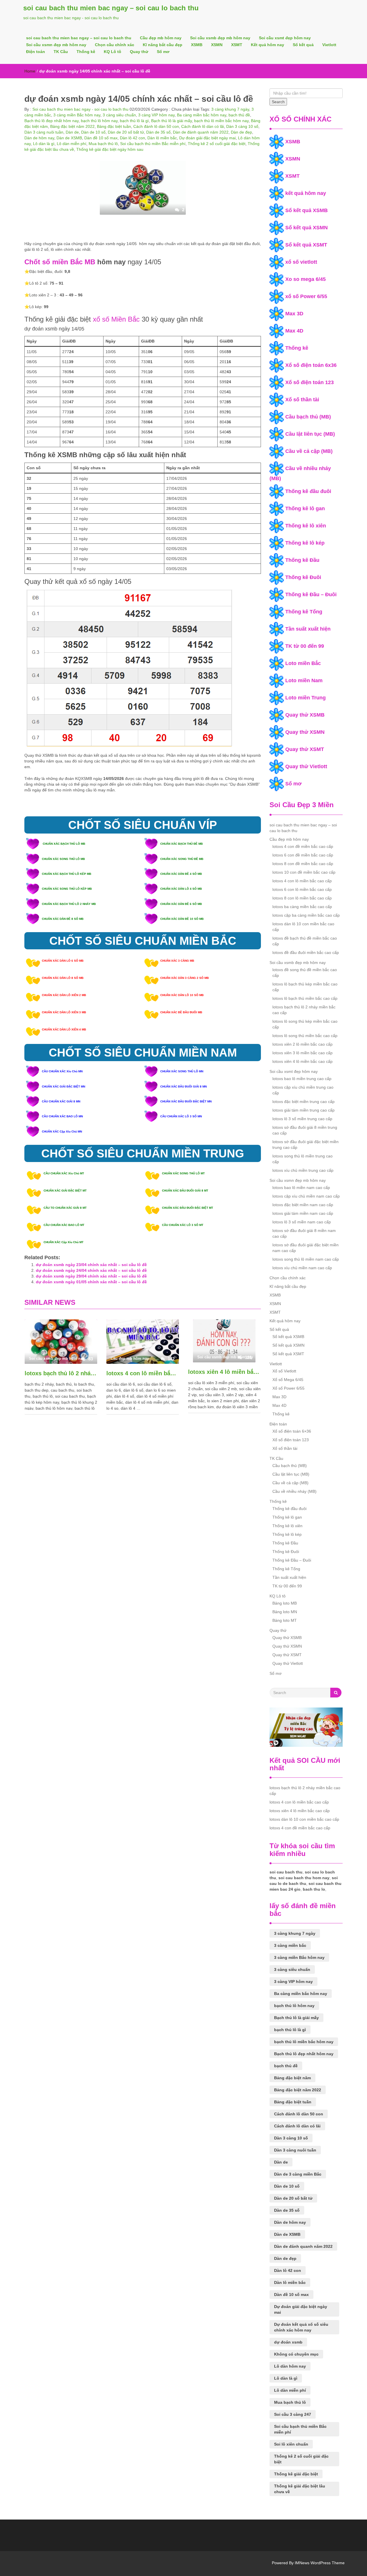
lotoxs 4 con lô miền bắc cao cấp (143, 1373)
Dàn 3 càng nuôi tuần (44, 132)
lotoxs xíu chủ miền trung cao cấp (303, 1170)
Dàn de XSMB (69, 138)
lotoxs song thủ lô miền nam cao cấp (306, 1259)
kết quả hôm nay (306, 193)
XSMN (217, 45)
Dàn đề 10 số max (101, 138)
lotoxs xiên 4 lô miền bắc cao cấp (224, 1372)
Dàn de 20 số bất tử (126, 132)
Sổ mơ (163, 52)
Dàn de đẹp (241, 132)
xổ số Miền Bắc (116, 319)
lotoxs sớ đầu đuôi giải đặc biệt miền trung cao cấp (305, 1145)
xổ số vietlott (301, 262)
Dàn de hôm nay (39, 138)
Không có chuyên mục (296, 2354)
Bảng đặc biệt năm (292, 2078)
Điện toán (36, 52)
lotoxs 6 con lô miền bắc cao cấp (302, 889)
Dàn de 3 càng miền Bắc (298, 2174)
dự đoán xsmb (288, 2342)
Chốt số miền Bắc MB (60, 262)
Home (30, 71)
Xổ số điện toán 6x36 (311, 365)
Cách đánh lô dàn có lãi (203, 126)
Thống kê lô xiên (306, 526)
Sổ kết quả (303, 45)
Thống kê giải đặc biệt (296, 2474)
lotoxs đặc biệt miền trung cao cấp (303, 1102)
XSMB (197, 45)
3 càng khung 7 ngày (230, 109)
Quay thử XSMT (305, 749)
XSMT (237, 45)
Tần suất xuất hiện (308, 629)
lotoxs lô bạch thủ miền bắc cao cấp (305, 998)
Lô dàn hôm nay (290, 2366)
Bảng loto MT (285, 1620)
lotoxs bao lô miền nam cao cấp (301, 1188)
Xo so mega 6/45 (305, 279)
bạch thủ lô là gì (134, 121)
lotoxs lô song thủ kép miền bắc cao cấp (305, 1024)
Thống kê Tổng (304, 612)
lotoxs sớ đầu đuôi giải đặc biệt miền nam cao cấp (305, 1248)
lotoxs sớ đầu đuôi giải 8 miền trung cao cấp (305, 1130)
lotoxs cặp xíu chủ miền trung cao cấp (303, 1090)
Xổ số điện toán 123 (310, 382)
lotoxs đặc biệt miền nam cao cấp (303, 1205)
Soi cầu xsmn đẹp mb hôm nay (56, 45)
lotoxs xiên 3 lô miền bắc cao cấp (302, 1053)
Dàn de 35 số (158, 132)
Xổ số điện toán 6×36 (292, 1431)
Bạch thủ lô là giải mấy (171, 121)
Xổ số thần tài (302, 400)
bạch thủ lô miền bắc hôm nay (221, 121)
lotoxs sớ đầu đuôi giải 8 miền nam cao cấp (304, 1233)
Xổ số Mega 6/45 (288, 1380)
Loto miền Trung (305, 698)
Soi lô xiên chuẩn (291, 2444)
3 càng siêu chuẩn (119, 115)
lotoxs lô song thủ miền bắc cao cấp (305, 1036)
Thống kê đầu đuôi (308, 491)
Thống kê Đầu (302, 560)
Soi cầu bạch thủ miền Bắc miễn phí (153, 144)
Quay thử (139, 52)
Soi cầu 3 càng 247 (293, 2414)
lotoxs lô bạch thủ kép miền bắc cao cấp (305, 987)
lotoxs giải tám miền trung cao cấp (303, 1110)
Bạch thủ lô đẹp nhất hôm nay (51, 121)
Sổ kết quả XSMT (306, 245)
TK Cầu (61, 52)
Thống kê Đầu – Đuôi (311, 594)
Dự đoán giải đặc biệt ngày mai (207, 138)
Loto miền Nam (304, 680)
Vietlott (329, 45)
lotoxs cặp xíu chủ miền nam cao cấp (306, 1196)
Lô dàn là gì (44, 144)
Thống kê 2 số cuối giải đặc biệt (217, 144)
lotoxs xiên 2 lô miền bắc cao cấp (302, 1044)
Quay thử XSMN (305, 732)
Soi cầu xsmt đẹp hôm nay (285, 38)
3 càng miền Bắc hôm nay (77, 115)
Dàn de (72, 132)
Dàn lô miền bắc (162, 138)
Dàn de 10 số (93, 132)
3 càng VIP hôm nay (156, 115)
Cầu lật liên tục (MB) (310, 434)
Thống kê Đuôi (303, 577)
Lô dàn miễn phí (72, 144)
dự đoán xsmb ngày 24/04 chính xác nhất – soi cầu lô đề (91, 1270)
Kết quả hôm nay (268, 45)
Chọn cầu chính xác (115, 45)
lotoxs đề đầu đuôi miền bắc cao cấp (306, 952)
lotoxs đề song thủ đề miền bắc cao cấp (305, 973)
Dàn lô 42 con (132, 138)
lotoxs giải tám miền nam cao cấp (303, 1213)
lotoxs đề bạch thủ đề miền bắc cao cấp (305, 941)
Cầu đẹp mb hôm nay (161, 38)
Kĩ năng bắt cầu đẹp (163, 45)
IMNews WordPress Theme (320, 2563)
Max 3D (294, 314)
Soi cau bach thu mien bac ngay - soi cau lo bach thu (80, 109)
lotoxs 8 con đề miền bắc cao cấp (303, 864)
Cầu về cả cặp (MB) (309, 451)
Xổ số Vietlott (284, 1371)
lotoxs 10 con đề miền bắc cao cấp (304, 872)
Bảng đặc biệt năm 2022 (72, 126)
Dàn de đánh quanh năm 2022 (201, 132)
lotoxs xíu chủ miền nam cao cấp (302, 1268)
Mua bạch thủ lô (103, 144)
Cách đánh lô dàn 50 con (156, 126)
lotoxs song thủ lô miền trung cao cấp (302, 1159)
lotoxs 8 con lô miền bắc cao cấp (302, 898)
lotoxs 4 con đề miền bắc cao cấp (303, 846)
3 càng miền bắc (290, 1945)
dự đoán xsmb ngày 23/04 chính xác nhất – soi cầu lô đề (91, 1265)
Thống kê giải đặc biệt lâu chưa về (300, 2489)
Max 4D (294, 331)
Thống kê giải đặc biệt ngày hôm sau (110, 149)
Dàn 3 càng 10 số (242, 126)
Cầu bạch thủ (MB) (308, 417)
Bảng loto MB (285, 1603)
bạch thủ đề (239, 115)
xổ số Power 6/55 (306, 296)
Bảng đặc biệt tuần (114, 126)
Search (278, 102)
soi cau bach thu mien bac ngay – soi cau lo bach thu (111, 8)
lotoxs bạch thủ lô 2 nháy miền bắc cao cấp (61, 1373)
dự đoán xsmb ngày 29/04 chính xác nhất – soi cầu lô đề (91, 1276)
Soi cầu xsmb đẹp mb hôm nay (220, 38)
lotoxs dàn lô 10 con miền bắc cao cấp (303, 927)
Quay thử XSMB (305, 715)
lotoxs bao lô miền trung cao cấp (302, 1079)
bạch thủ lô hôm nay (99, 121)
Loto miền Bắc (303, 663)
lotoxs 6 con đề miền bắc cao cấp (303, 855)
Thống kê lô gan (305, 508)
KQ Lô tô (113, 52)
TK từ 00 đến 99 (305, 646)
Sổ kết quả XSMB (307, 210)
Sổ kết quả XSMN (307, 228)
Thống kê (86, 52)
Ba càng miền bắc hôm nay (202, 115)
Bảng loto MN (285, 1612)
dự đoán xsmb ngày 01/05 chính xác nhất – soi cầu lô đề (91, 1282)
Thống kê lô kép (305, 543)
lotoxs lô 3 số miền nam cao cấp (302, 1222)
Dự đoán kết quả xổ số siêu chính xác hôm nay (301, 2327)
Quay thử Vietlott (306, 766)
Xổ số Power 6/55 (288, 1388)
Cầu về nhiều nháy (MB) (294, 1491)
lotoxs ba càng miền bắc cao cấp (302, 907)
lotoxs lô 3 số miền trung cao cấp (302, 1119)
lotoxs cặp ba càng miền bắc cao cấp (306, 915)
